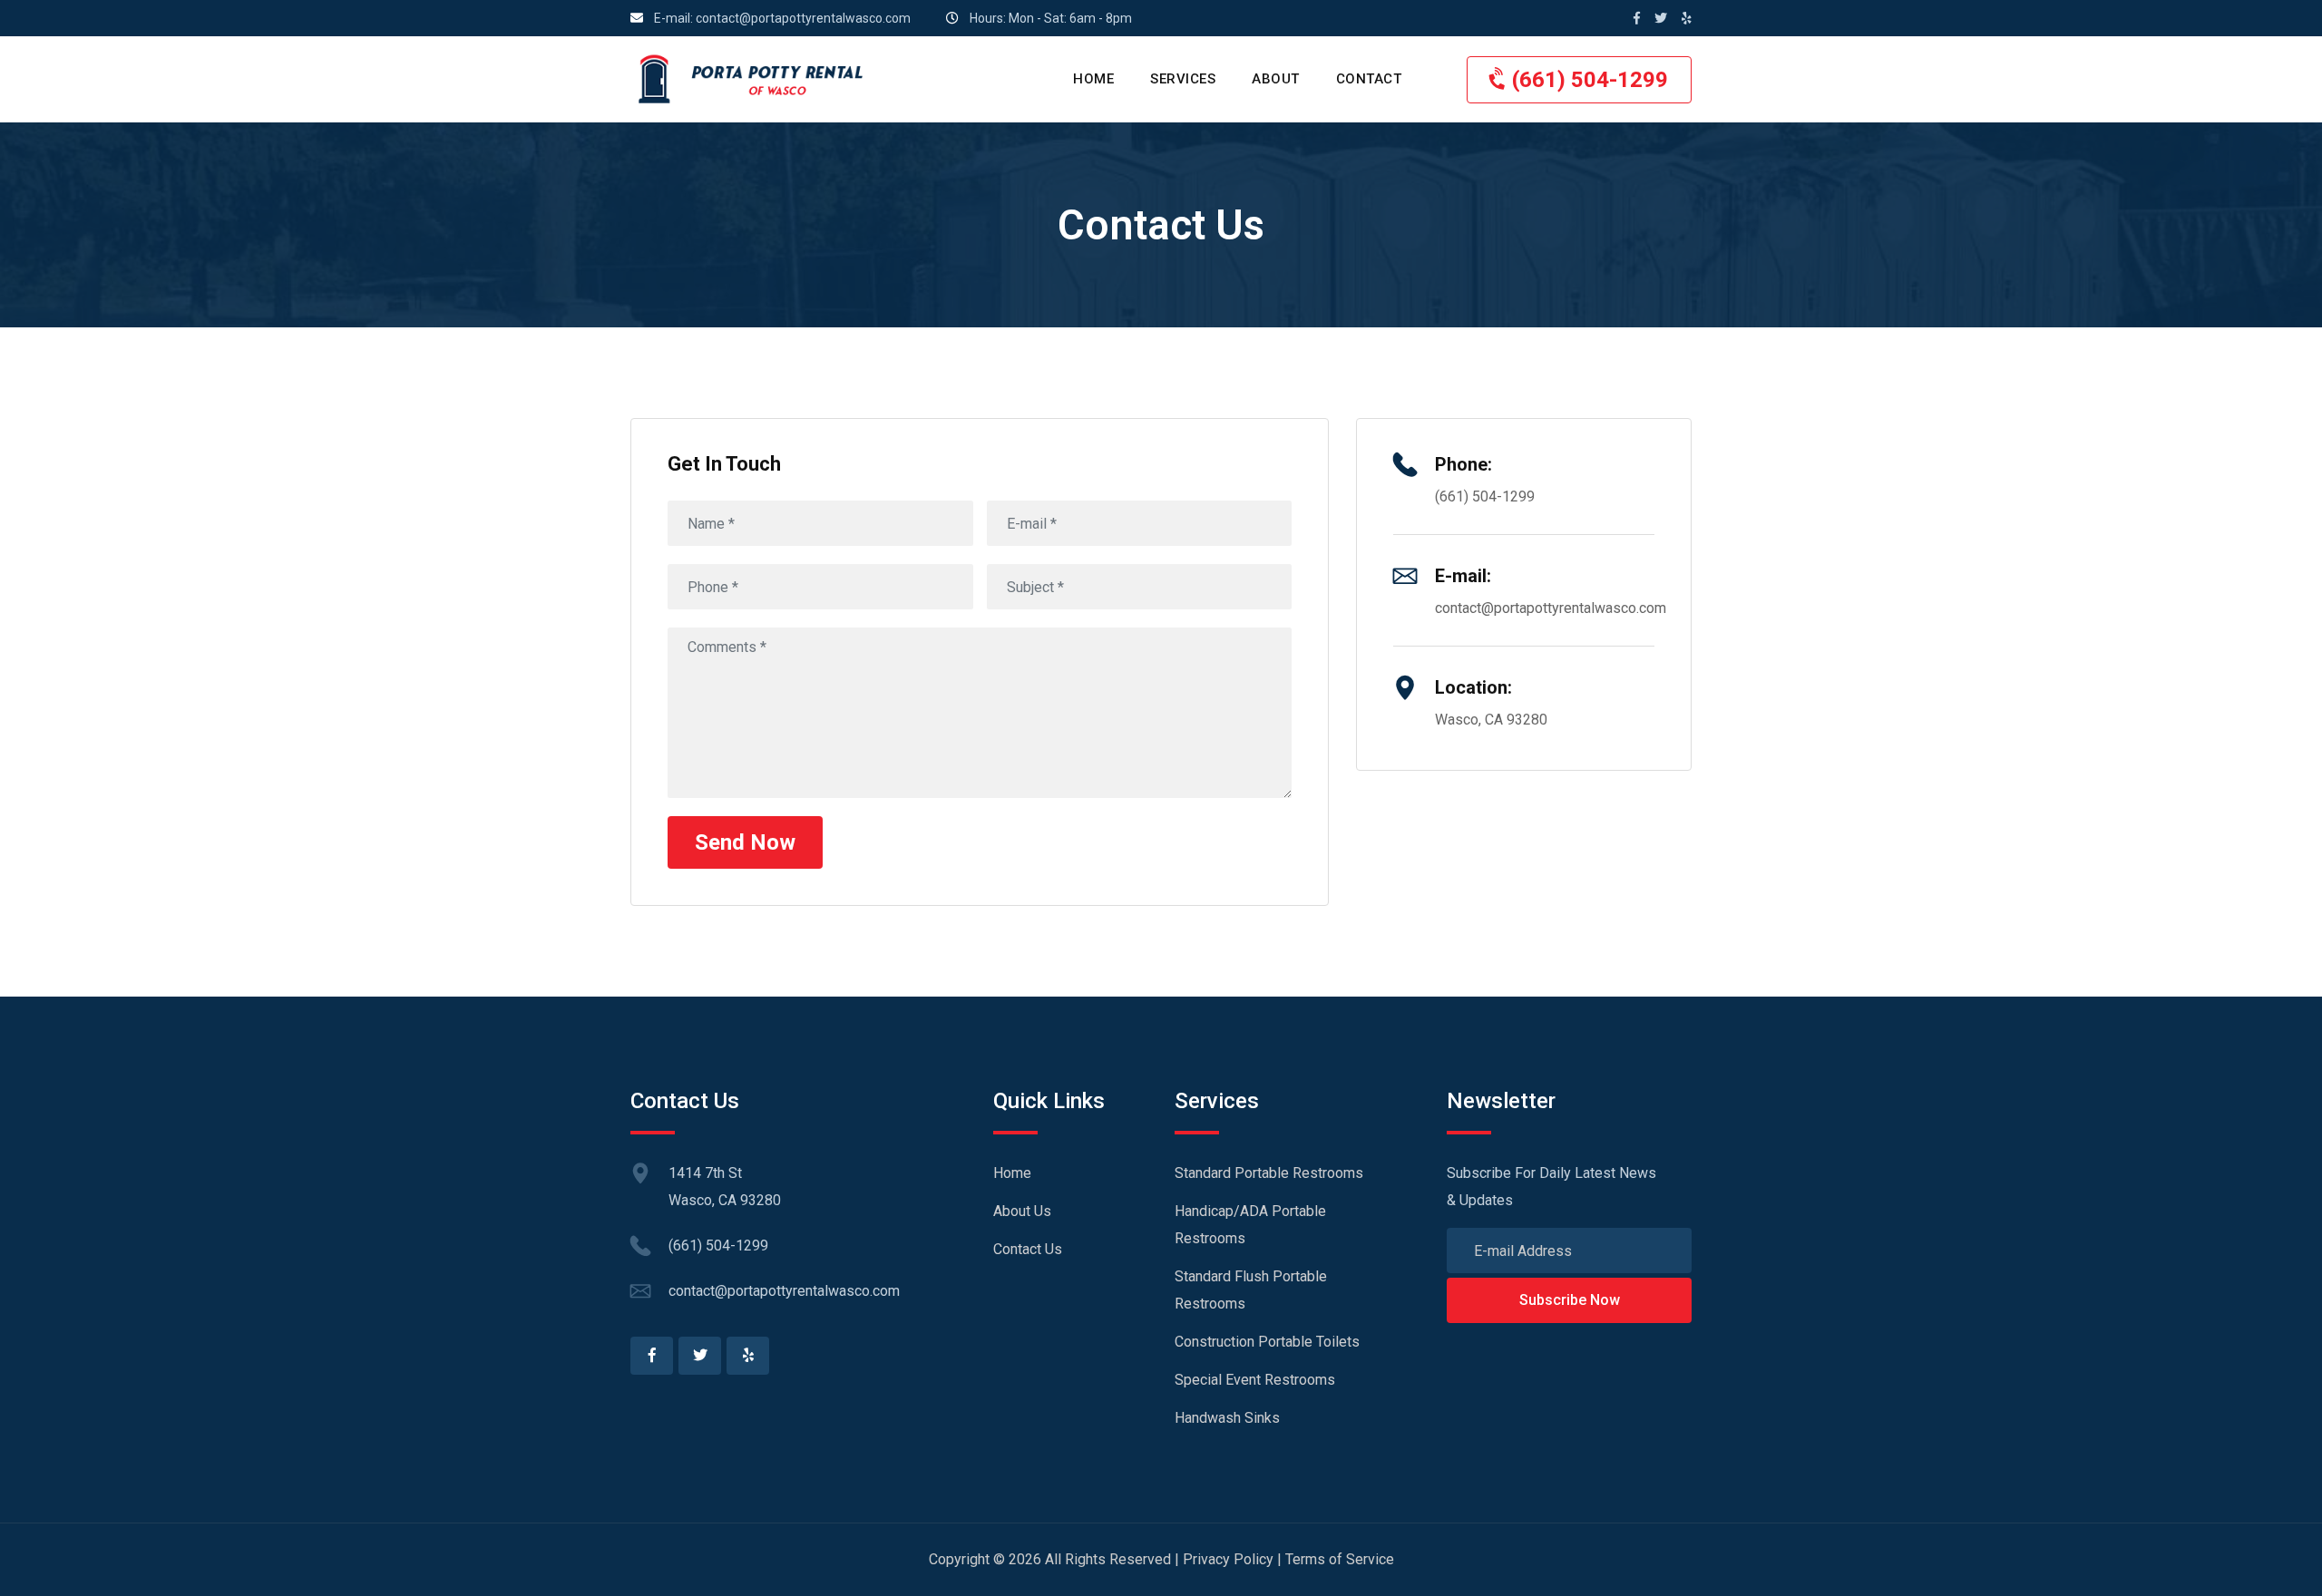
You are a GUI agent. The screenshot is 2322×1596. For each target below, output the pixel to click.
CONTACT (1369, 79)
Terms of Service (1340, 1559)
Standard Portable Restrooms (1269, 1173)
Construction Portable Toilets (1267, 1342)
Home (1012, 1173)
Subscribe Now (1570, 1300)
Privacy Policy (1228, 1559)
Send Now (745, 842)
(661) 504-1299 (1587, 80)
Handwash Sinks (1227, 1418)
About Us (1022, 1211)
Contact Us (1028, 1249)
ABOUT (1276, 79)
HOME (1093, 79)
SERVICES (1183, 79)
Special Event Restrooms (1255, 1380)
